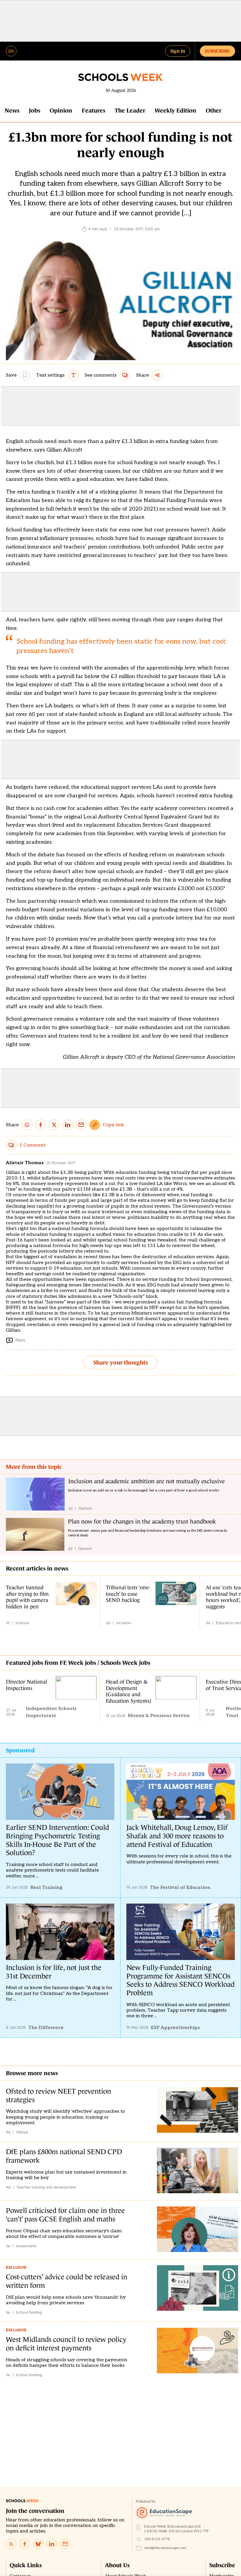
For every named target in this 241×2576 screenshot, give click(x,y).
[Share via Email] (81, 1125)
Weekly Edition (175, 110)
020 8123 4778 (157, 2539)
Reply (20, 1340)
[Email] (65, 2544)
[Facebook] (25, 2544)
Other (214, 110)
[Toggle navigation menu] (11, 51)
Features (93, 110)
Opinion (61, 110)
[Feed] (11, 2544)
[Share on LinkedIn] (68, 1125)
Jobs (35, 110)
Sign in (178, 51)
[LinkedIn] (52, 2544)
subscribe (217, 51)
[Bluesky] (38, 2544)
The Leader (130, 110)
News (12, 110)
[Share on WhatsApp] (27, 1125)
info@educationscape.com (165, 2548)
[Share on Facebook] (41, 1125)
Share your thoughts (120, 1362)
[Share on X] (54, 1125)
